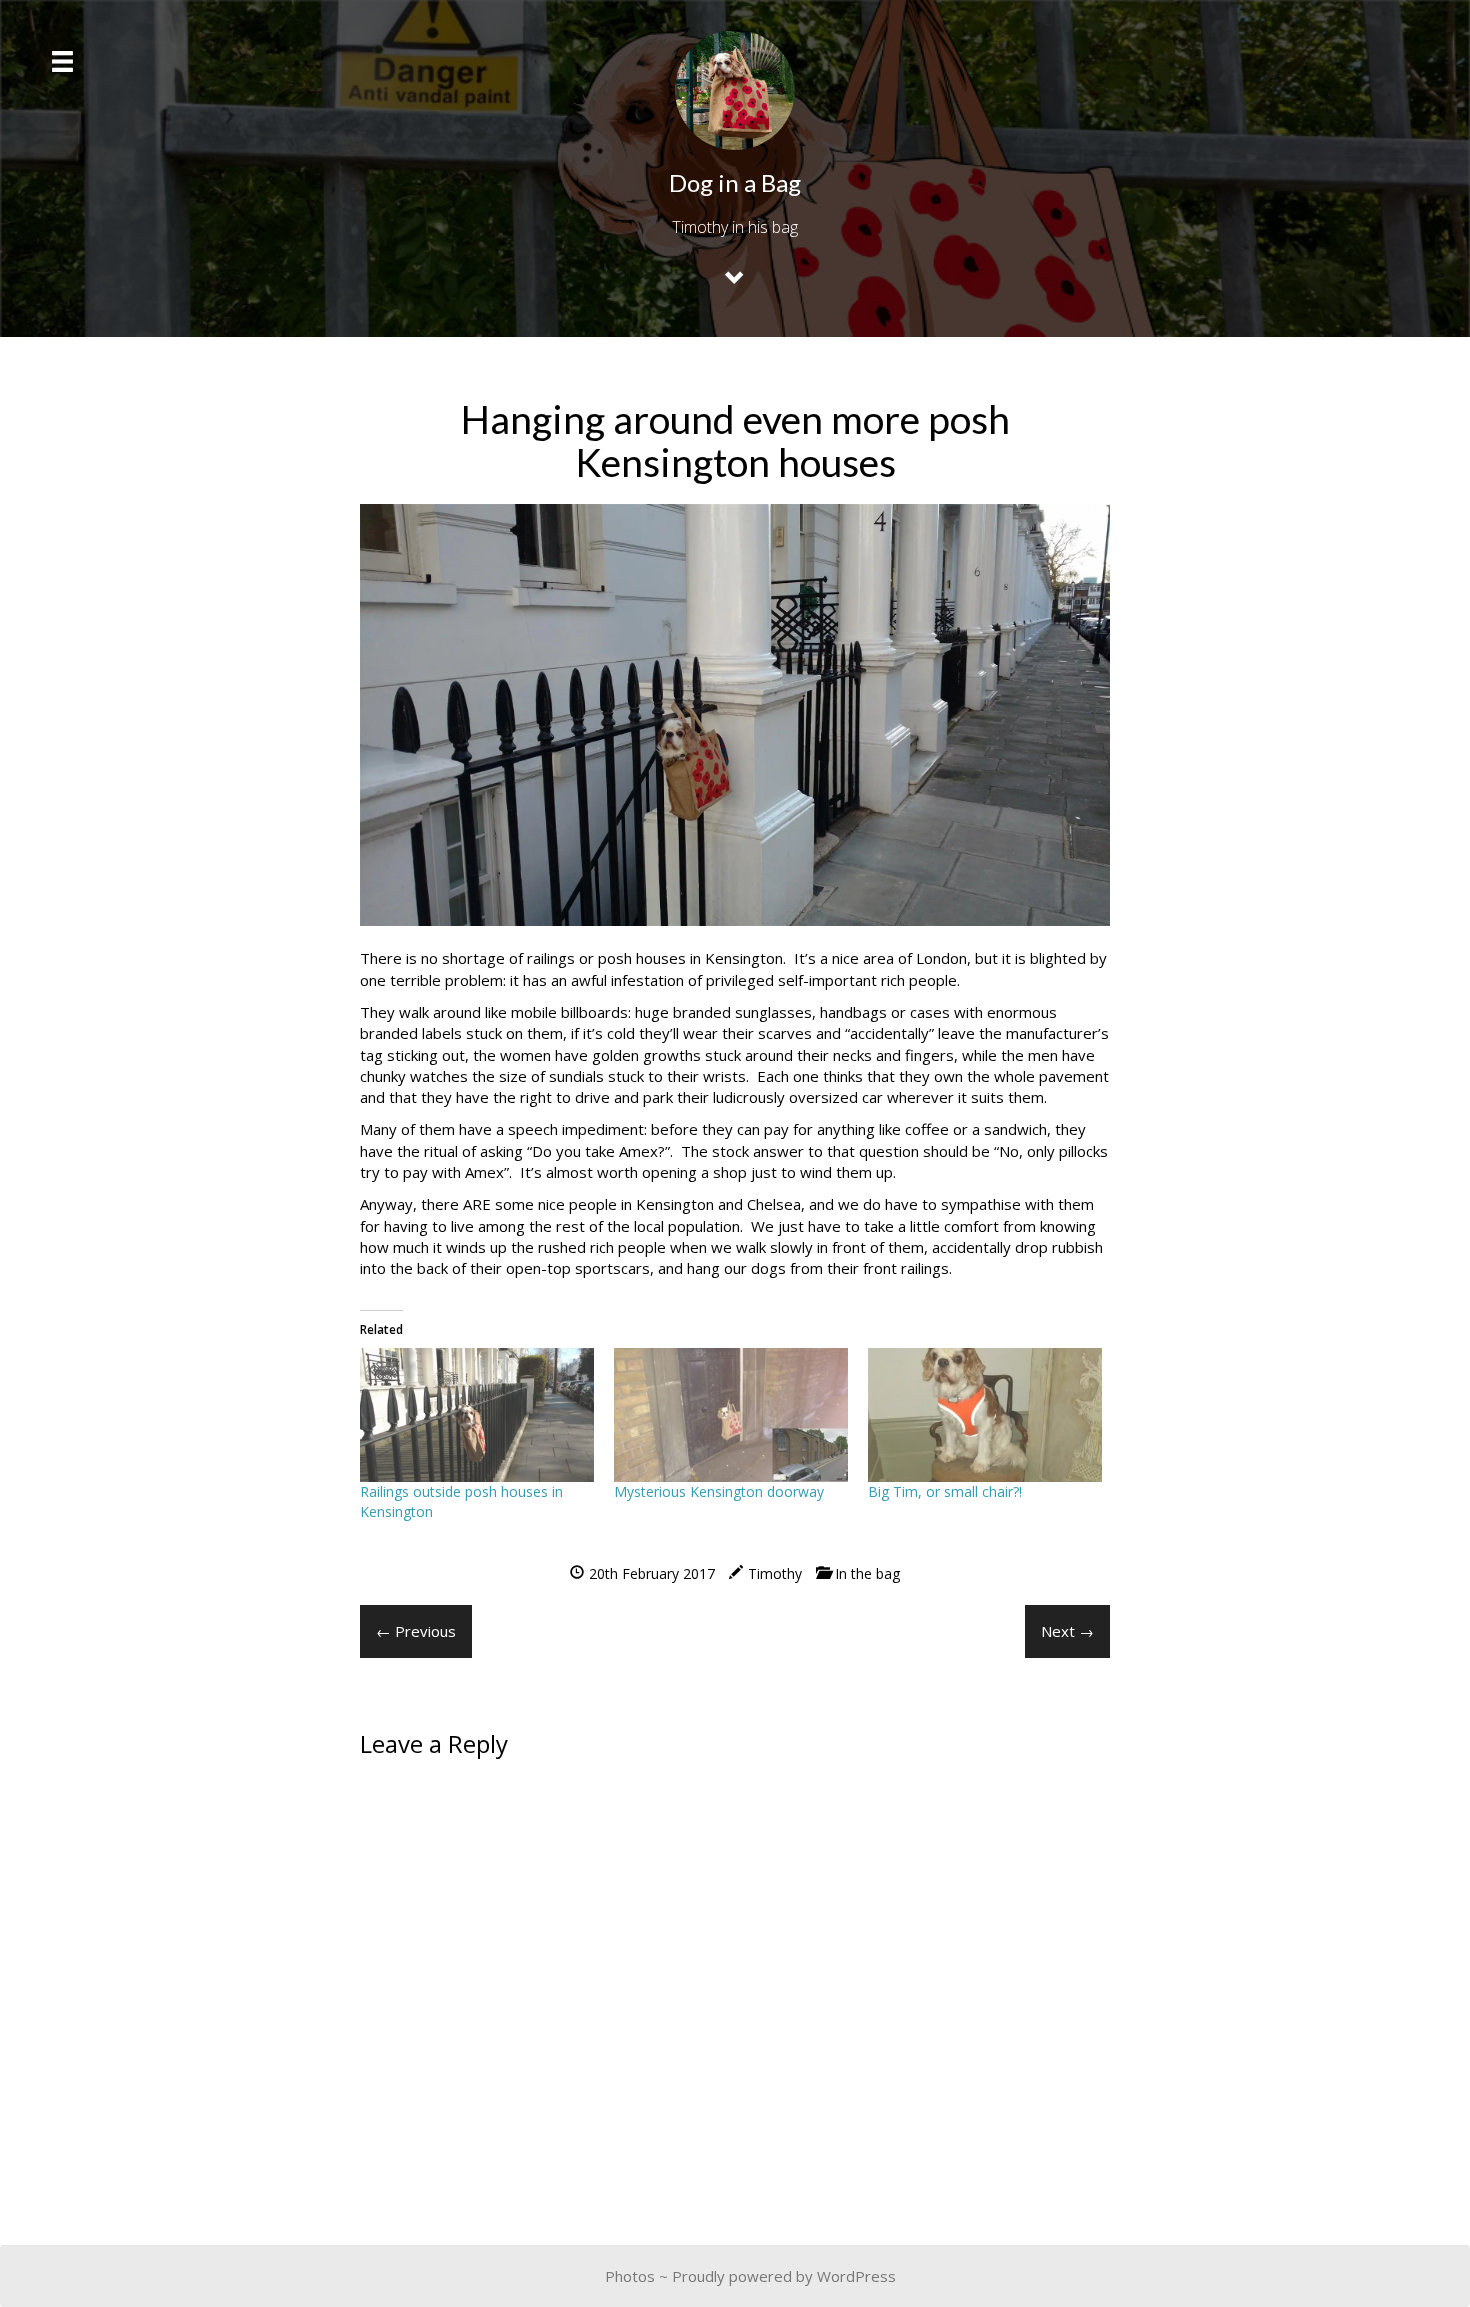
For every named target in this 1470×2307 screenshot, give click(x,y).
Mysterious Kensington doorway (719, 1491)
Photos (630, 2276)
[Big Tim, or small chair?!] (985, 1415)
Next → (1067, 1631)
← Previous (416, 1631)
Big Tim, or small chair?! (945, 1491)
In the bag (867, 1573)
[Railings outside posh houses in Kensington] (477, 1415)
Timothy (775, 1573)
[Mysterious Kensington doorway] (731, 1415)
